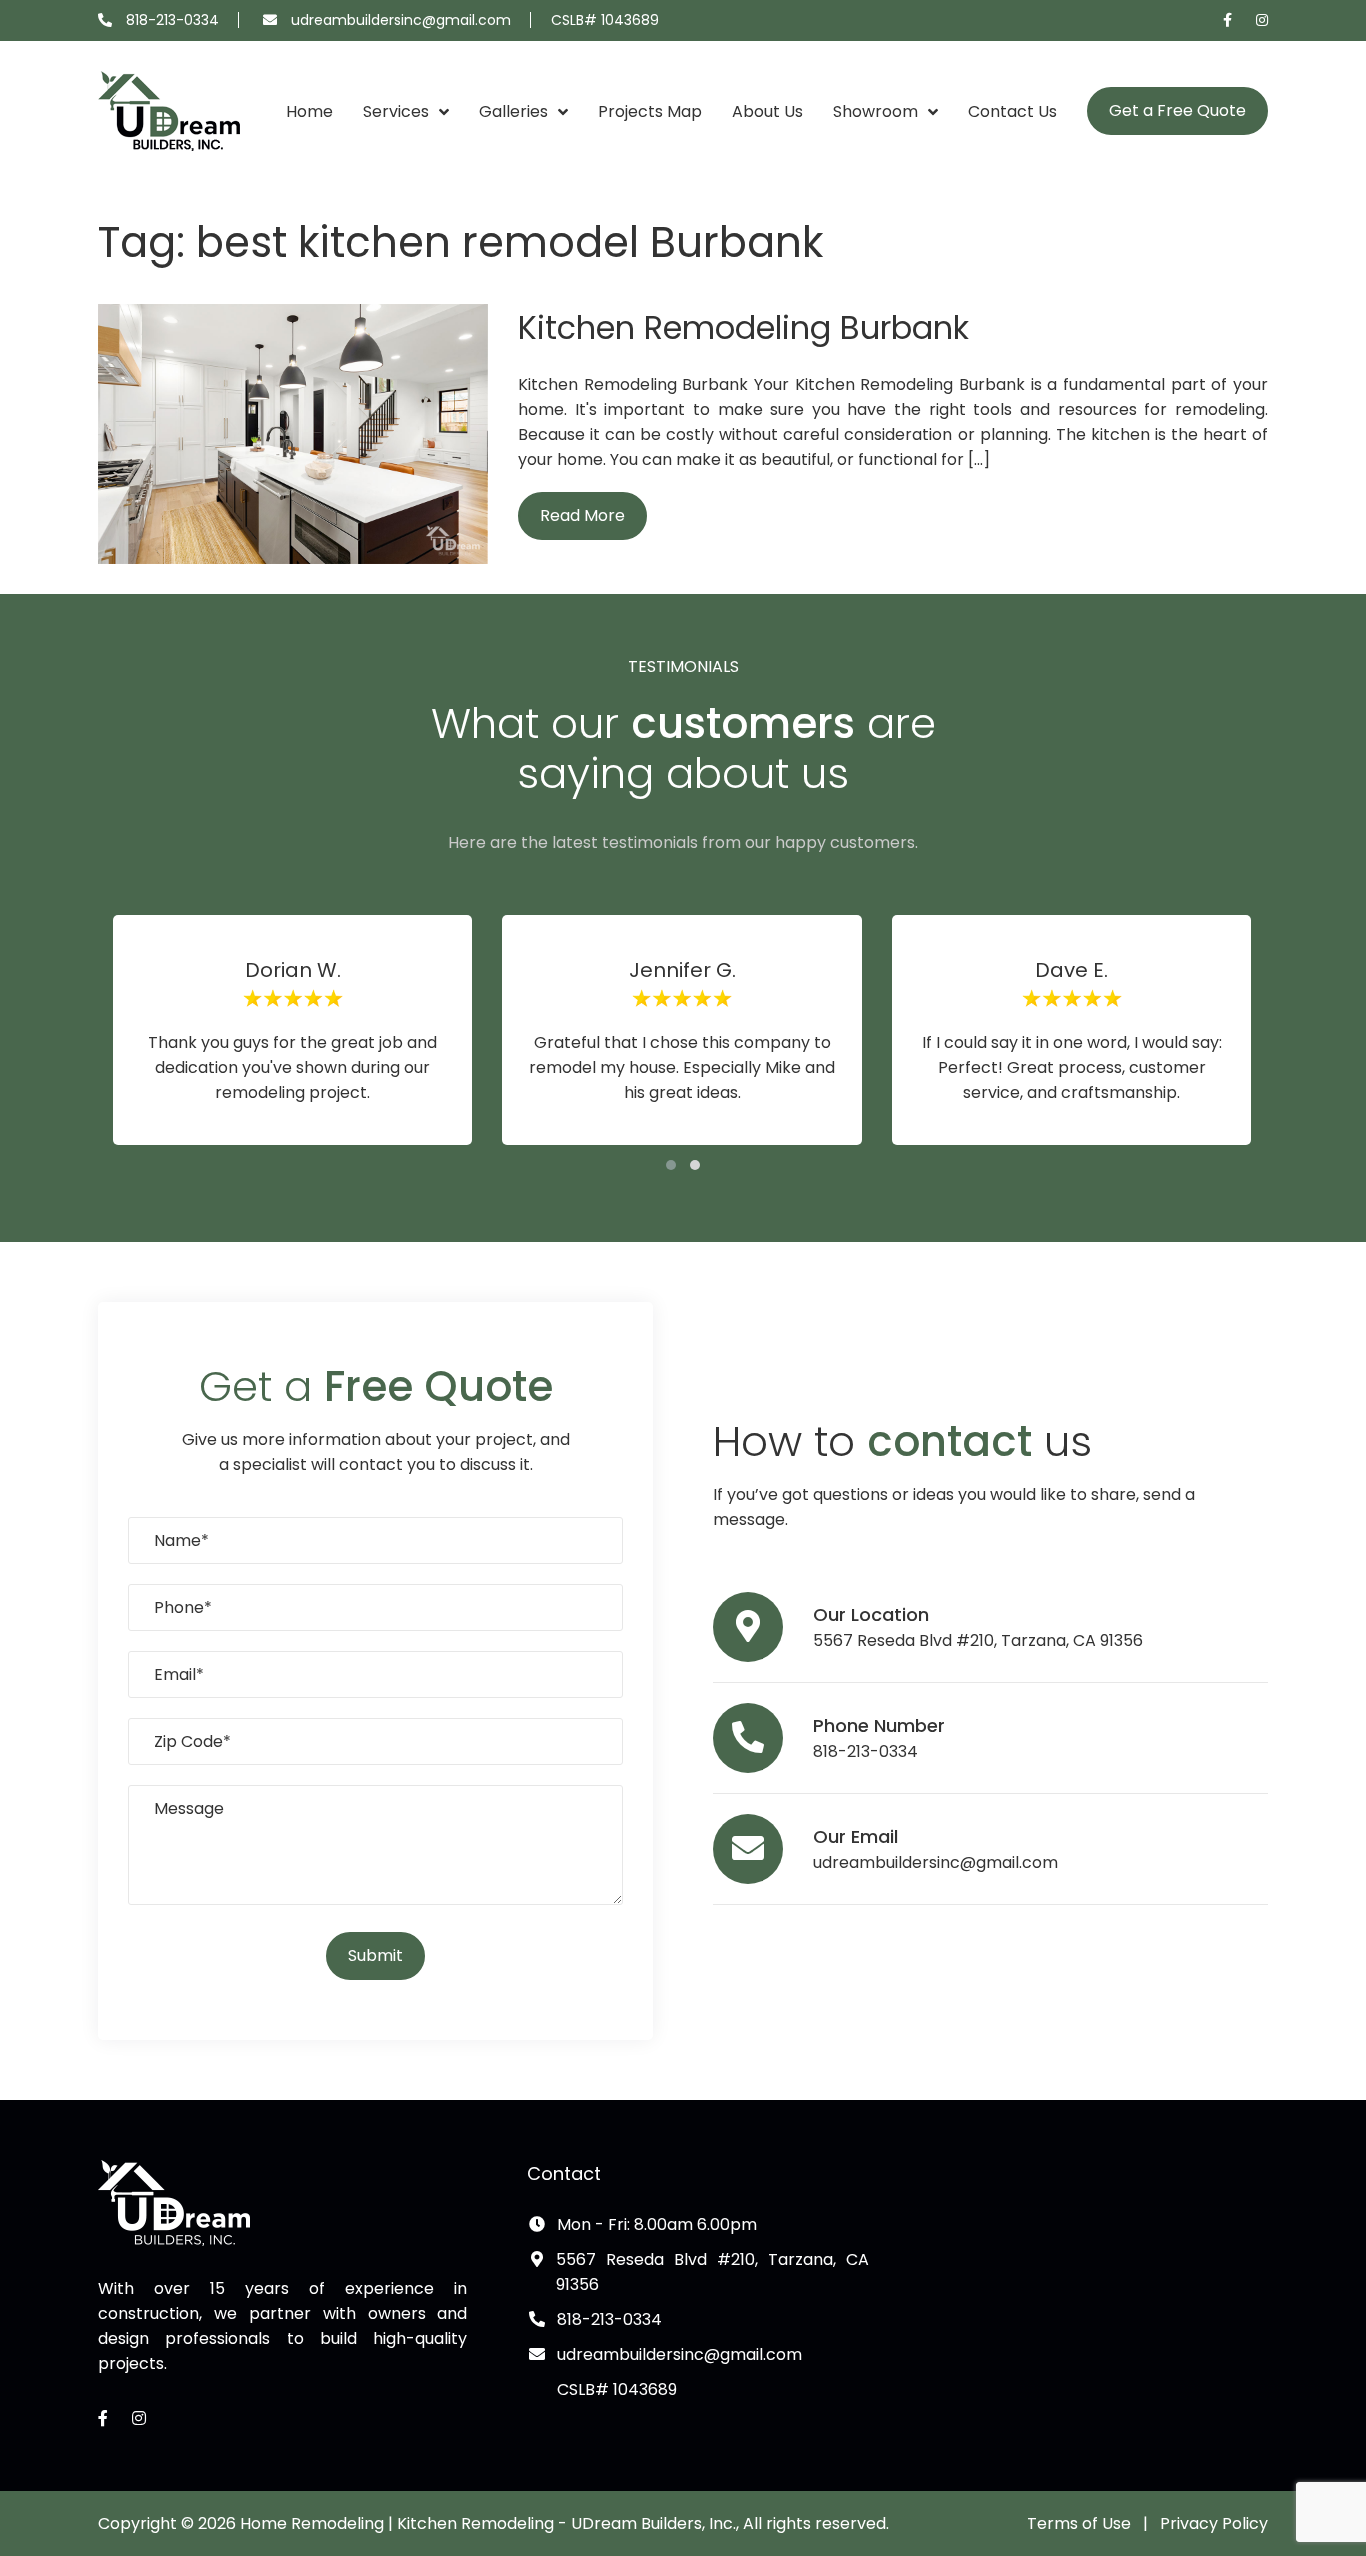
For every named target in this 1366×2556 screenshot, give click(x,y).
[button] (671, 1165)
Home (309, 111)
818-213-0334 (172, 20)
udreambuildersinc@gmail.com (401, 20)
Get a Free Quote (1177, 110)
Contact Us (1012, 111)
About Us (767, 111)
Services (396, 111)
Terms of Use (1079, 2523)
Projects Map (650, 111)
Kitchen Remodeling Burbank (743, 327)
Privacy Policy (1214, 2523)
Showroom (875, 111)
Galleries (513, 111)
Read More (582, 515)
